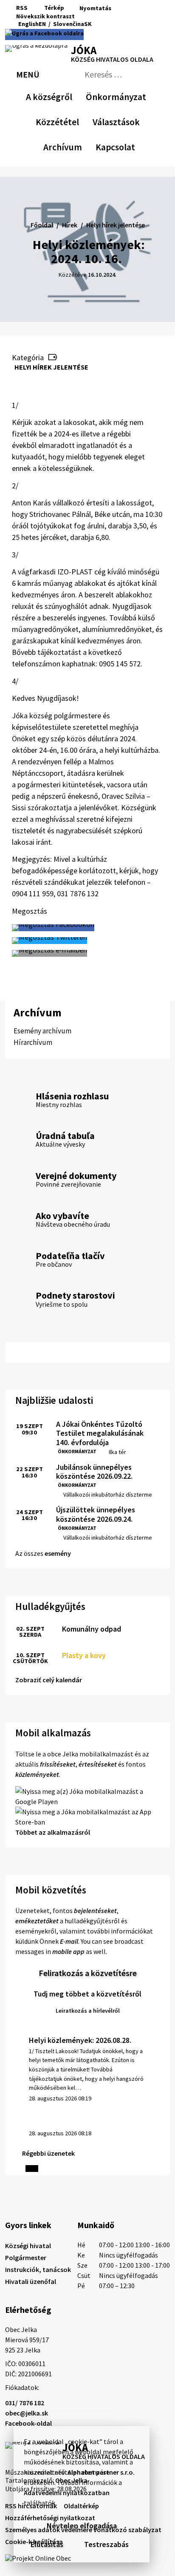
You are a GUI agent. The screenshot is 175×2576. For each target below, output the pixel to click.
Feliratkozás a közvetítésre (88, 1973)
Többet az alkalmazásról (53, 1832)
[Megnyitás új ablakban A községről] (68, 95)
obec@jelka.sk (27, 2413)
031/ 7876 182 (25, 2403)
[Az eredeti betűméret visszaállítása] (94, 16)
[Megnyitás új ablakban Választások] (135, 120)
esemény (58, 1553)
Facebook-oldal (28, 2423)
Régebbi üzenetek (48, 2153)
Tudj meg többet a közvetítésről (87, 1994)
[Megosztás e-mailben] (49, 953)
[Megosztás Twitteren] (49, 941)
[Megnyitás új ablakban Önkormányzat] (142, 95)
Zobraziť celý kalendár (49, 1680)
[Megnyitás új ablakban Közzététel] (75, 120)
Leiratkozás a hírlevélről (88, 2011)
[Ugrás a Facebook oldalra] (44, 34)
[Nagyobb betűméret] (106, 16)
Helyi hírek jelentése (51, 367)
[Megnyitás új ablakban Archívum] (78, 146)
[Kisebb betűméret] (83, 16)
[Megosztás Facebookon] (53, 928)
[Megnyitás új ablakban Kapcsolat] (127, 146)
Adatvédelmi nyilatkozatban (67, 2493)
